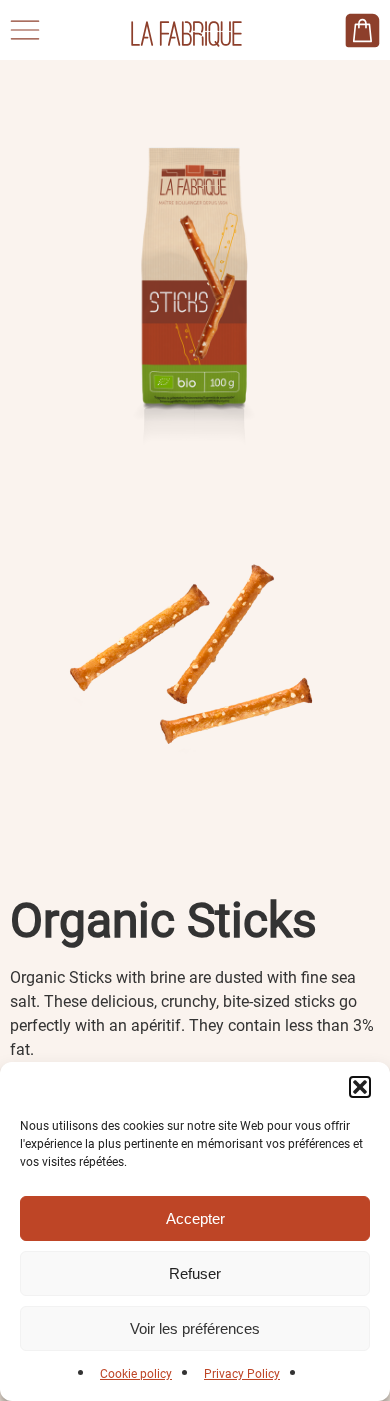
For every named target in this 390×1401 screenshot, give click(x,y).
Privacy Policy (242, 1374)
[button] (360, 1087)
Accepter (195, 1218)
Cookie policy (136, 1374)
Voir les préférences (195, 1328)
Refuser (195, 1273)
